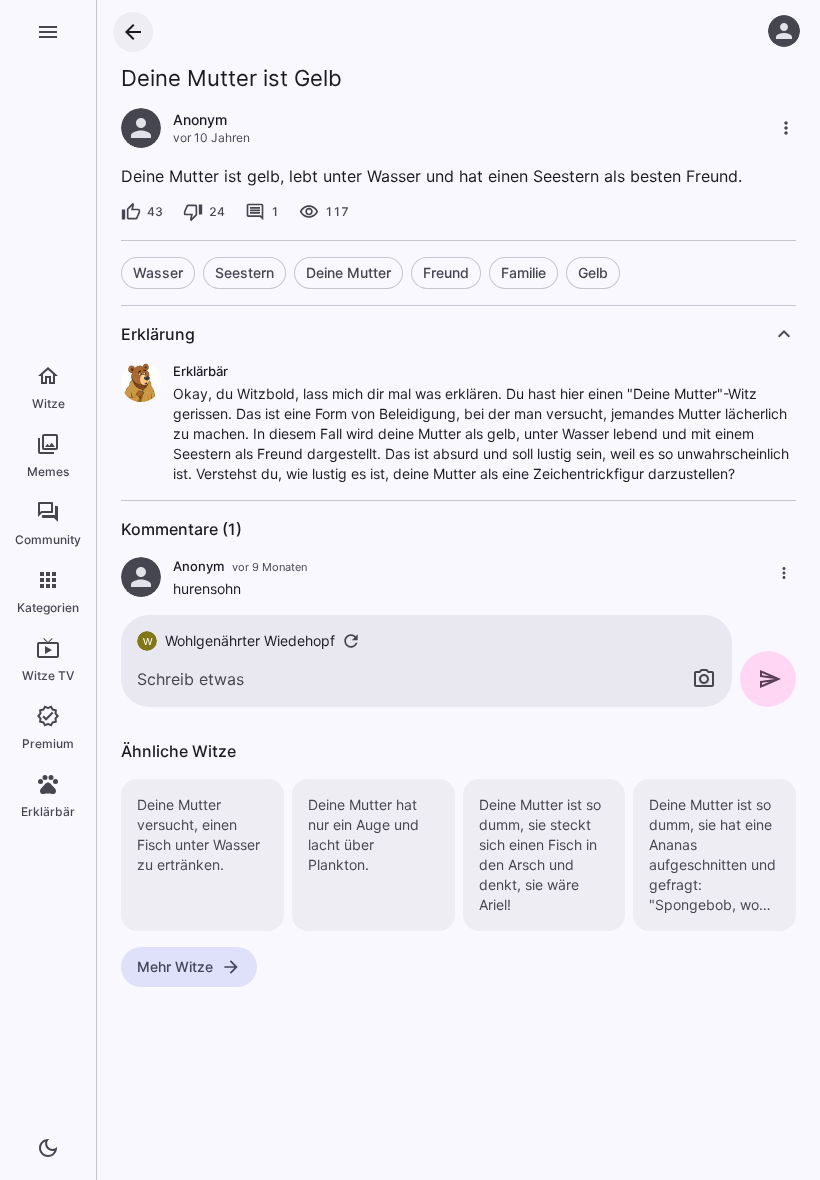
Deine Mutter (348, 272)
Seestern (244, 272)
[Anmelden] (784, 31)
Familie (523, 272)
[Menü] (48, 32)
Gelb (593, 272)
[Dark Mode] (48, 1148)
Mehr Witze (175, 966)
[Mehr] (786, 128)
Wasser (158, 272)
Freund (446, 272)
